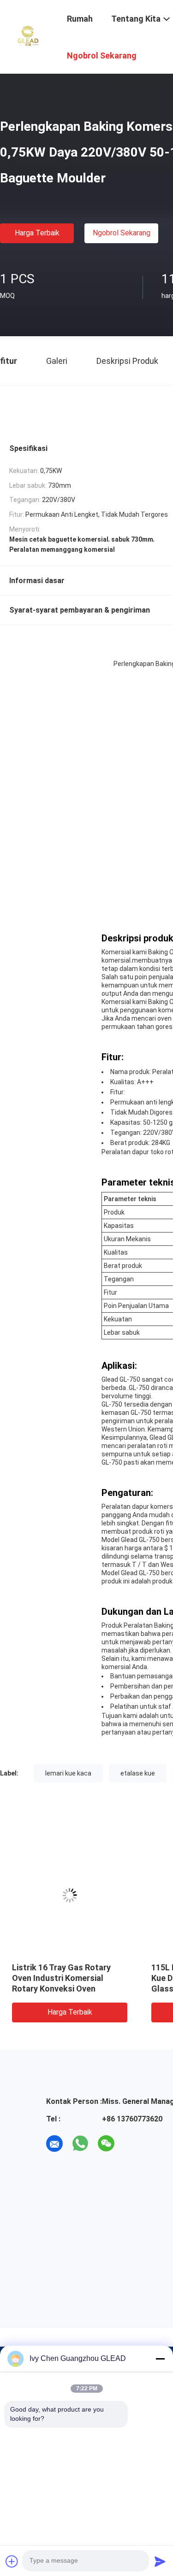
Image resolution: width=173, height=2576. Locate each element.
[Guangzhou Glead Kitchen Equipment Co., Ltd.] (28, 36)
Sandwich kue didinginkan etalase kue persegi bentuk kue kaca (64, 1978)
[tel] (132, 2144)
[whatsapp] (80, 2144)
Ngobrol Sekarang (122, 233)
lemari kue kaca (68, 1773)
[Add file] (12, 2561)
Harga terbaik (37, 233)
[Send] (160, 2561)
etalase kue (138, 1773)
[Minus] (160, 2359)
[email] (54, 2144)
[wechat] (106, 2144)
